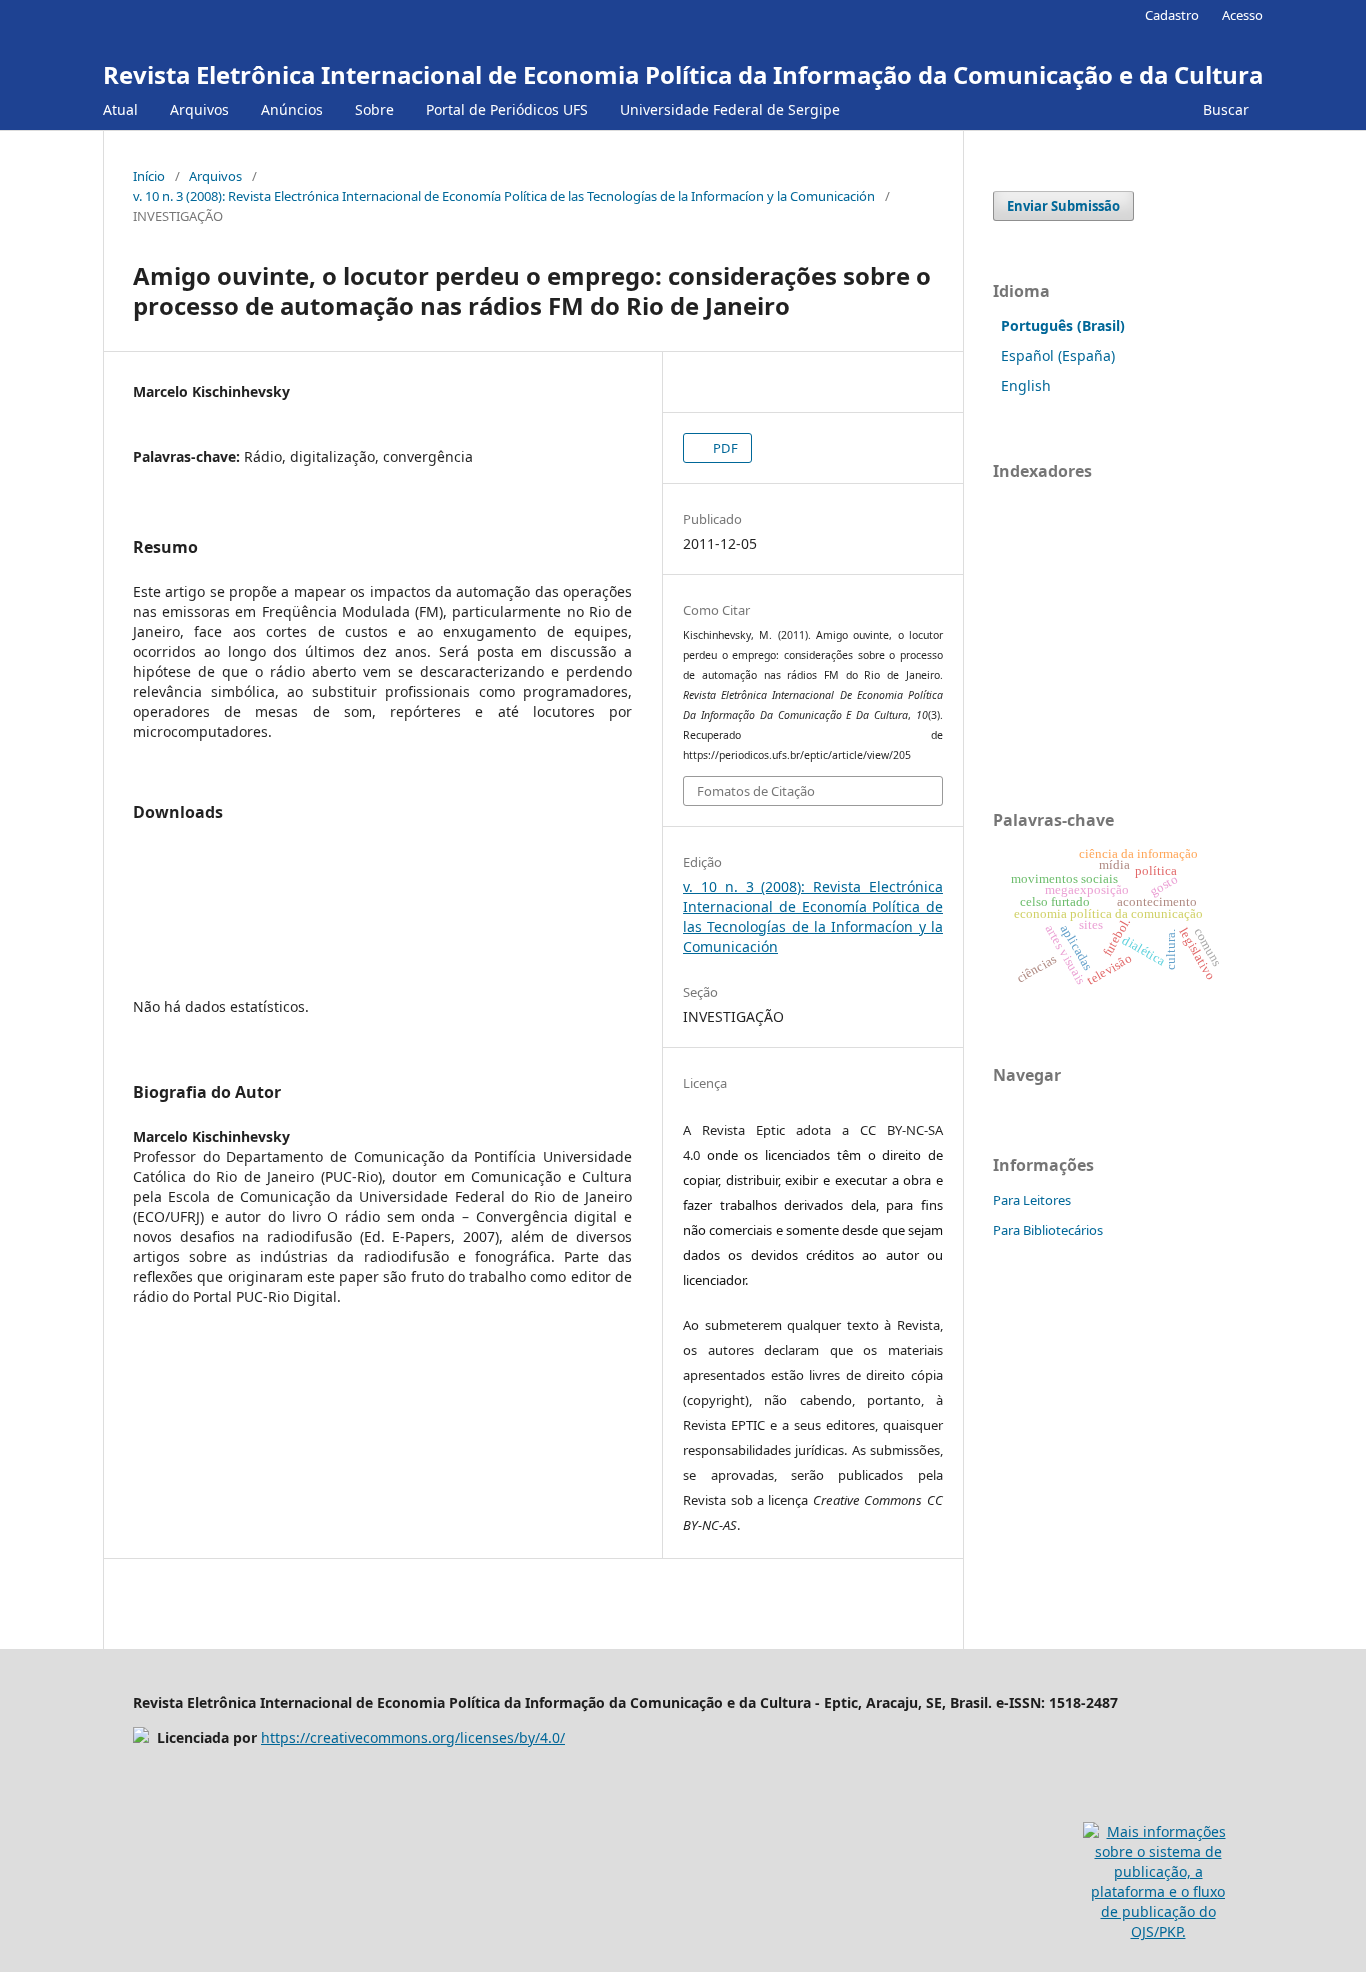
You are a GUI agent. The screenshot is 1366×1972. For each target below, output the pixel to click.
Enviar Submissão (1063, 206)
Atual (120, 109)
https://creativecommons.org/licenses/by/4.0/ (413, 1737)
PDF (724, 448)
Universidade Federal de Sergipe (730, 109)
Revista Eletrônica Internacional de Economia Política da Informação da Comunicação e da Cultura (683, 74)
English (1026, 385)
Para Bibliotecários (1048, 1230)
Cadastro (1172, 15)
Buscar (1224, 109)
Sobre (374, 109)
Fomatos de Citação (756, 791)
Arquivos (199, 109)
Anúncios (292, 109)
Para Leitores (1032, 1200)
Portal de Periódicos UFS (507, 109)
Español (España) (1058, 355)
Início (149, 176)
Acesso (1242, 15)
